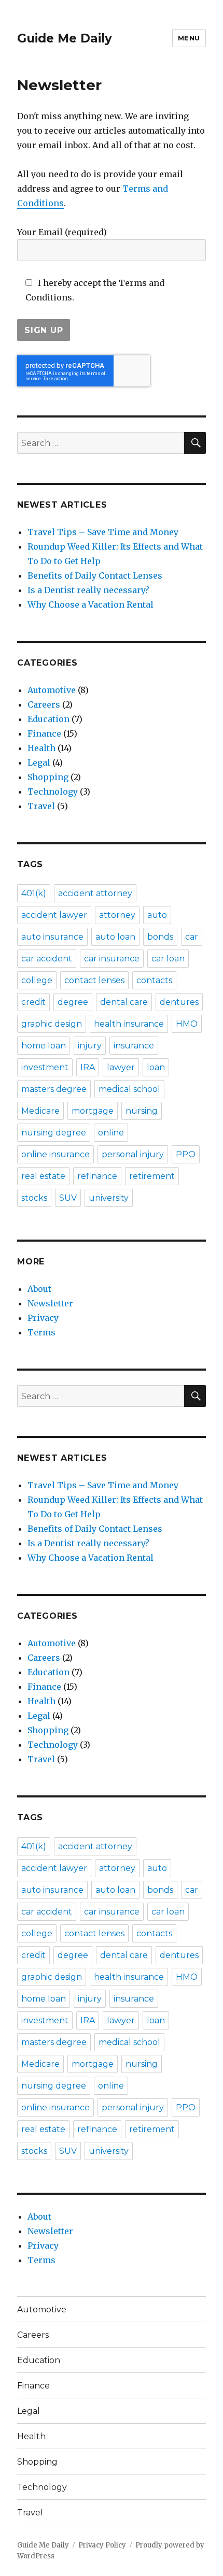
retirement (152, 1176)
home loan (44, 1046)
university (109, 1198)
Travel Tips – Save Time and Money (103, 532)
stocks (34, 1198)
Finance (44, 733)
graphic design (52, 1024)
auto (157, 915)
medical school (129, 1089)
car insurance (112, 959)
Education (48, 719)
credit (33, 1002)
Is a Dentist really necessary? (88, 590)
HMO (187, 1024)
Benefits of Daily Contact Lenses (95, 575)
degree (73, 1002)
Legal (39, 762)
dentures (179, 1002)
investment (45, 1067)
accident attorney (95, 893)
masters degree (54, 1089)
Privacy (43, 1318)
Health (41, 748)
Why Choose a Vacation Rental (90, 605)
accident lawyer (54, 915)
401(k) (34, 893)
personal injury (133, 1154)
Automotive (52, 690)
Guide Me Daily (65, 38)
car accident (47, 959)
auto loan (115, 937)
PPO (186, 1154)
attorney (117, 915)
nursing (142, 1111)
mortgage (93, 1111)
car (192, 937)
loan (156, 1067)
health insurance (129, 1024)
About (39, 1289)
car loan (168, 959)
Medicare (40, 1111)
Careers (44, 704)
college (37, 980)
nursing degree (54, 1133)
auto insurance (52, 937)
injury (90, 1046)
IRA (88, 1067)
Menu (189, 38)
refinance (97, 1176)
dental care (124, 1002)
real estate (43, 1176)
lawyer (121, 1067)
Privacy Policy (102, 2545)
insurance (134, 1046)
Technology (53, 791)
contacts (154, 980)
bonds (160, 937)
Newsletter (50, 1303)
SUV (68, 1198)
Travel (41, 806)
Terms (41, 1332)
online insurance (55, 1154)
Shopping (48, 777)
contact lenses (94, 980)
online (111, 1133)
